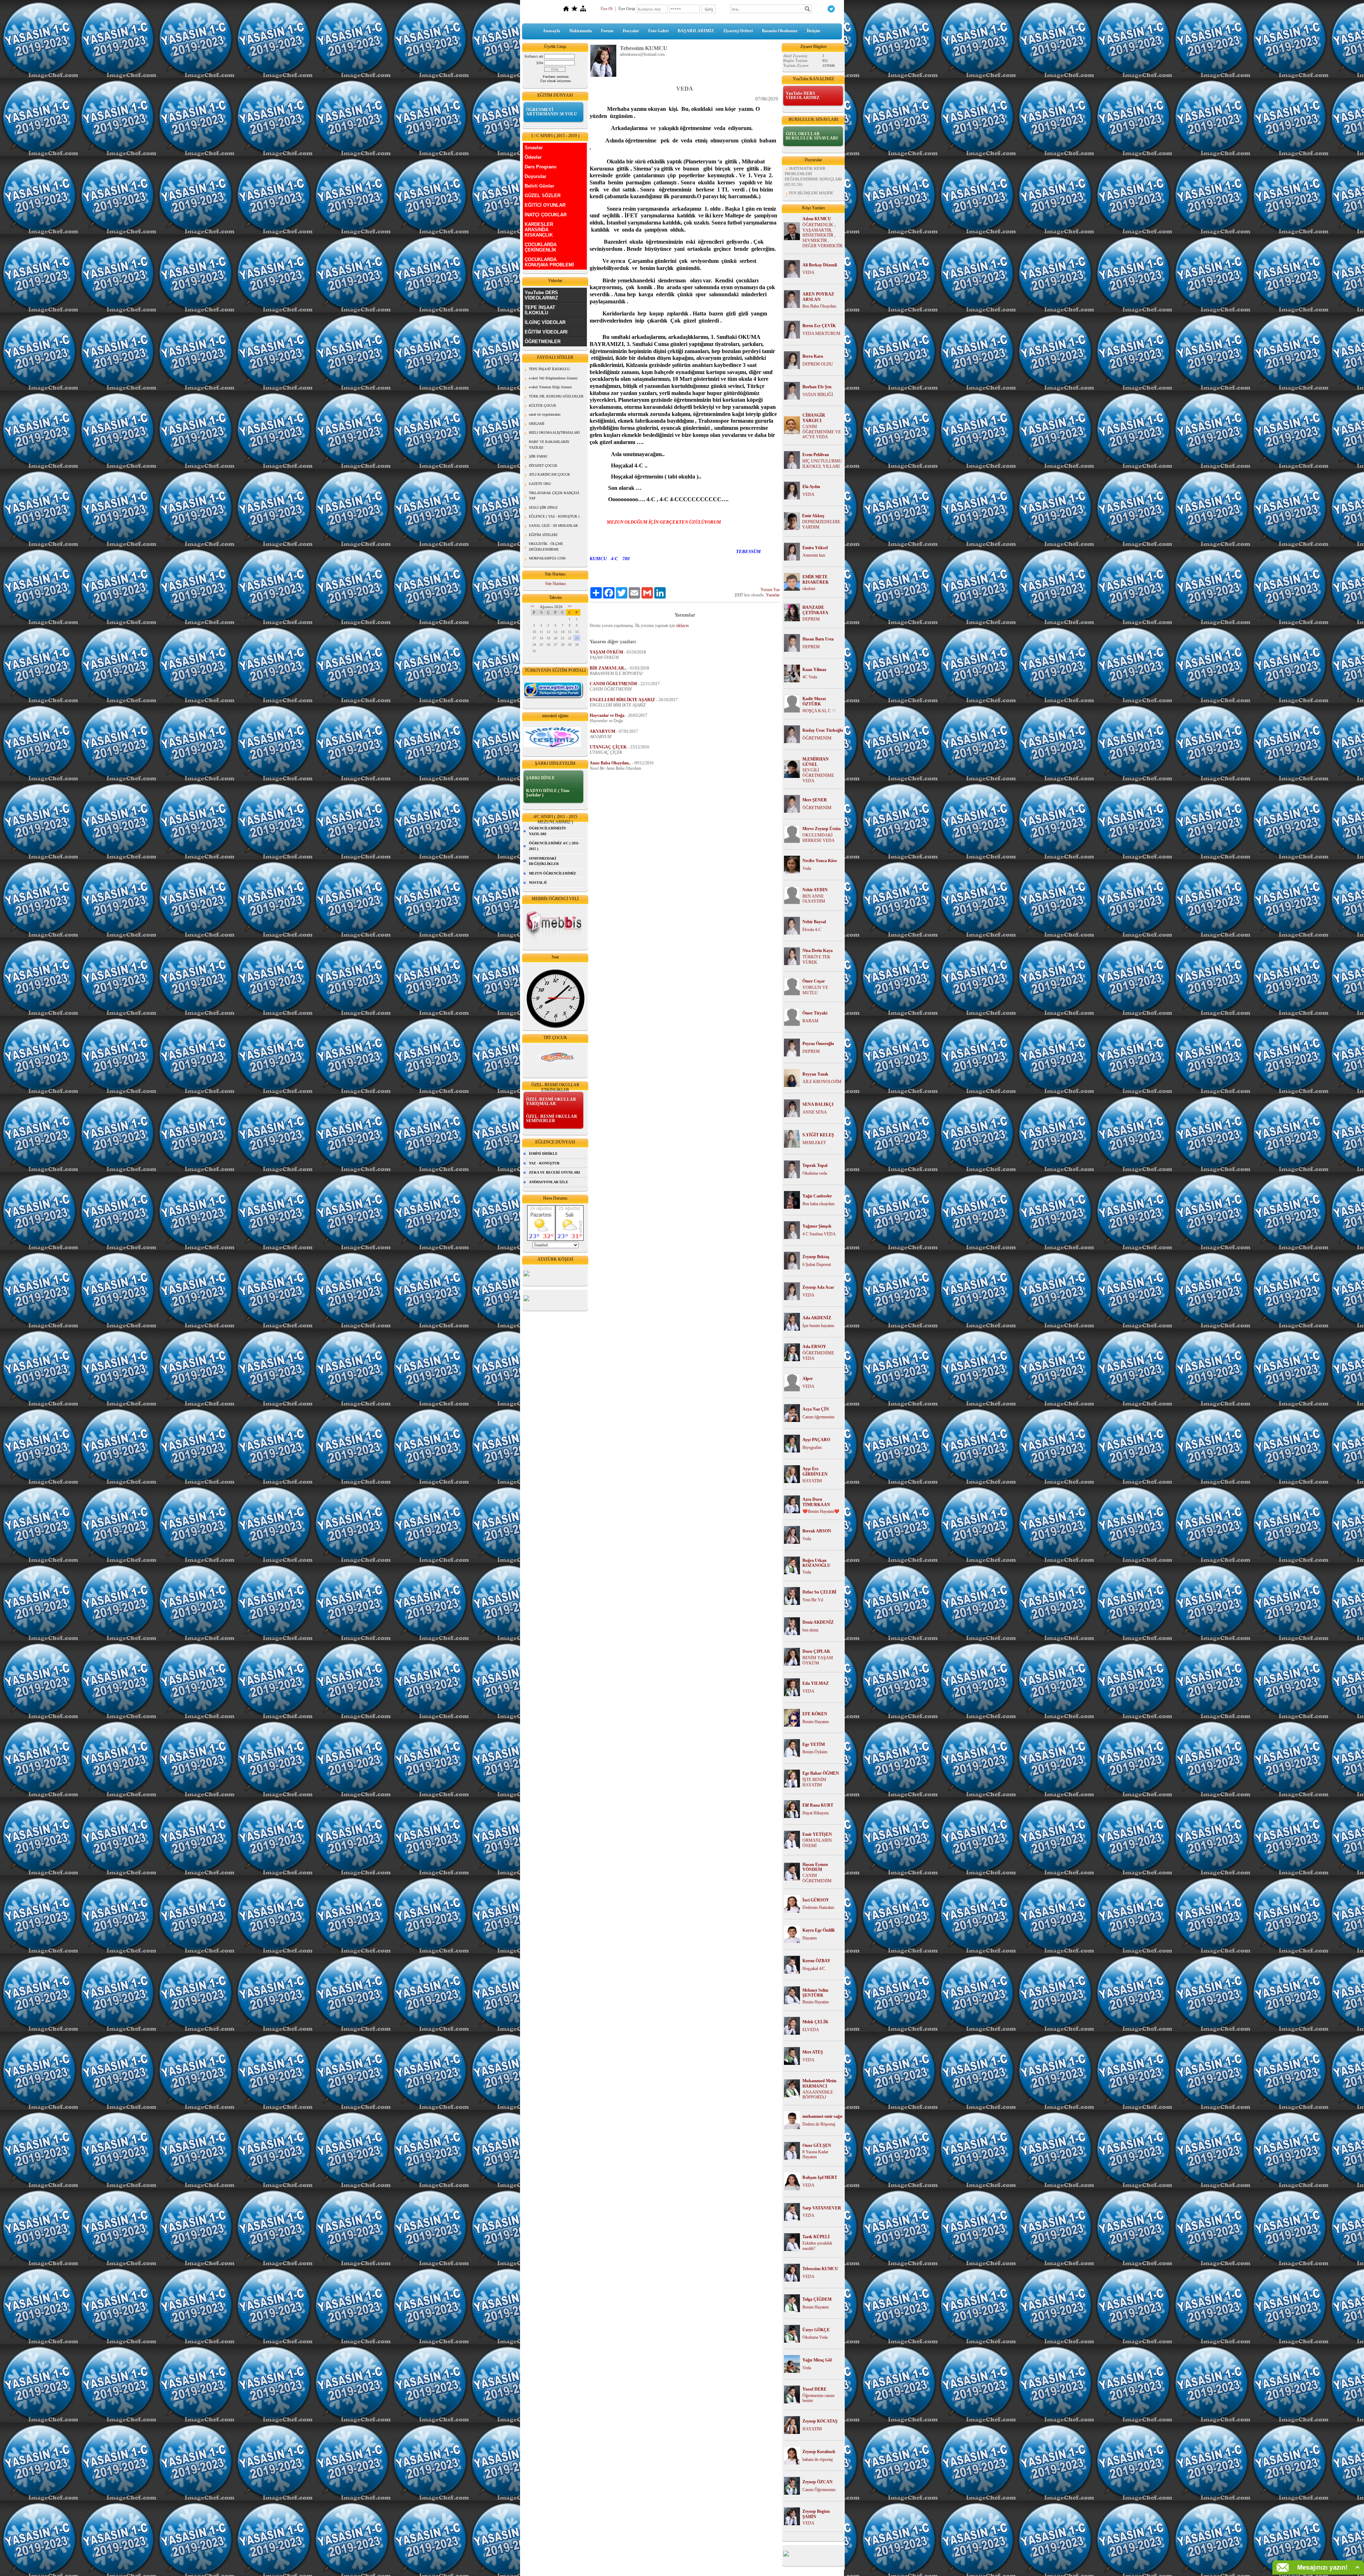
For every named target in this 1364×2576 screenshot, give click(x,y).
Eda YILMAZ (816, 1683)
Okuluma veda (815, 1173)
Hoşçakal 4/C (814, 1969)
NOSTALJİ (538, 883)
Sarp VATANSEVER (822, 2208)
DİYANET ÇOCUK (543, 466)
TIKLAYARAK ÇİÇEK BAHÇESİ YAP (554, 496)
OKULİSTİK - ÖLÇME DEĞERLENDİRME (546, 546)
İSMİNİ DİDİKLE (543, 1154)
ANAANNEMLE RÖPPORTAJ (818, 2095)
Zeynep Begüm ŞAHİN (816, 2514)
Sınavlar (534, 148)
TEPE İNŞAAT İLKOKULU (540, 310)
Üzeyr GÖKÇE (816, 2330)
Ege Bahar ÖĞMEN (821, 1773)
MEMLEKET (814, 1143)
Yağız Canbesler (817, 1196)
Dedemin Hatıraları (818, 1907)
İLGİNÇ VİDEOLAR (545, 322)
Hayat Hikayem (816, 1813)
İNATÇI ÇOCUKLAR (546, 215)
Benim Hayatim (816, 2002)
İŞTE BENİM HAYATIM (814, 1782)
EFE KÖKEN (815, 1714)
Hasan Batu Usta (818, 639)
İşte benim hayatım (818, 1326)
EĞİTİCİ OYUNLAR (545, 205)
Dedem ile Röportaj (819, 2124)
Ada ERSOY (814, 1347)
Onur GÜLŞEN (817, 2145)
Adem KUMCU (817, 219)
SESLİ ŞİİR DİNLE (543, 507)
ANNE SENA (815, 1112)
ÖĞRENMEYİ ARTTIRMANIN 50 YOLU (552, 112)
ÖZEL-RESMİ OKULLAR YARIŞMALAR (551, 1102)
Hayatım (810, 1938)
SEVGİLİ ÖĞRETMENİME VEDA (818, 775)
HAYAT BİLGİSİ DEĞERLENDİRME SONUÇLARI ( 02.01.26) (813, 184)
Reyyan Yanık (815, 1074)
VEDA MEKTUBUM (821, 334)
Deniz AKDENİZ (818, 1622)
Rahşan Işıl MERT (820, 2177)
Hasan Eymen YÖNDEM (815, 1867)
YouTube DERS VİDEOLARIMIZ (541, 295)
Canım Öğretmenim (819, 2490)
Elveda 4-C (812, 930)
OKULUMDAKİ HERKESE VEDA (819, 838)
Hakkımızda (581, 31)
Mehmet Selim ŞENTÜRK (815, 1993)
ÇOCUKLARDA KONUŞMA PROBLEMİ (549, 262)
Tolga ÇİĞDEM (817, 2299)
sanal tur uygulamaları (545, 414)
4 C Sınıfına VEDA (819, 1234)
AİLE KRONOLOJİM (822, 1082)
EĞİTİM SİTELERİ (543, 535)
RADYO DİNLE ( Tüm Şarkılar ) (548, 793)
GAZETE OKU (540, 484)
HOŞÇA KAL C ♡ (819, 711)
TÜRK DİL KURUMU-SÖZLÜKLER (556, 396)
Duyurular (535, 176)
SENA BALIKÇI (818, 1104)
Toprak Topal (815, 1165)
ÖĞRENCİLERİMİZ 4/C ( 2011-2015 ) (554, 846)
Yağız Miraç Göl (817, 2360)
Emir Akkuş (813, 516)
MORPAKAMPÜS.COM (547, 558)
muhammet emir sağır (822, 2116)
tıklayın (683, 626)
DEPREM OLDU (818, 364)
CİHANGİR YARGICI (814, 418)
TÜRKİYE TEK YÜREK (816, 960)
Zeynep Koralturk (819, 2452)
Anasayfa (551, 31)
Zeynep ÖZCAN (818, 2482)
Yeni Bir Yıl (813, 1600)
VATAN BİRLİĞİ (818, 395)
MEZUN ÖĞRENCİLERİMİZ (553, 873)
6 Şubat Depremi (817, 1265)
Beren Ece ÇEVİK (819, 326)
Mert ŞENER (815, 800)
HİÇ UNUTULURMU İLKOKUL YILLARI (822, 464)
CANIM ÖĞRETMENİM (817, 1878)
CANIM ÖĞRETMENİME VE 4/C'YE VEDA (822, 432)
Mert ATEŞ (813, 2052)
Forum (607, 31)
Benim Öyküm (815, 1752)
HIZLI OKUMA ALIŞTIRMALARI (554, 432)
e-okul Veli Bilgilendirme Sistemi (553, 378)
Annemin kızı (814, 555)
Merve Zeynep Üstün (822, 829)
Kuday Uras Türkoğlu (823, 730)
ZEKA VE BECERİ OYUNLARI (554, 1172)
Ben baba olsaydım (818, 1204)
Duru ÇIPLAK (816, 1651)
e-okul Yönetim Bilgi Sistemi (550, 387)
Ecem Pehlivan (816, 455)
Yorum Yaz (770, 590)
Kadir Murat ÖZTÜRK (814, 701)
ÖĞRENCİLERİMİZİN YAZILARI (547, 831)
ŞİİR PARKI (538, 456)
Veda (807, 868)
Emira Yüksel (815, 548)
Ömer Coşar (814, 981)
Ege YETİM (814, 1744)
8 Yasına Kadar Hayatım (815, 2155)
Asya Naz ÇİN (816, 1409)
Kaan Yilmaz (814, 670)
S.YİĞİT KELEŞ (818, 1135)
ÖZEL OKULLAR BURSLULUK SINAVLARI (812, 136)
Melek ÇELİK (815, 2022)
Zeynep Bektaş (816, 1257)
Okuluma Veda (815, 2337)
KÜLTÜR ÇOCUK (543, 405)
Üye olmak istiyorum (556, 81)
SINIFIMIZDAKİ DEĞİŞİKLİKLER (544, 861)
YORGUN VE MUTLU (815, 990)
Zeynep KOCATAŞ (820, 2421)
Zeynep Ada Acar (818, 1287)
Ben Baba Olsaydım (819, 306)
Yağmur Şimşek (817, 1226)
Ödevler (533, 157)
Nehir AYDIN (815, 890)
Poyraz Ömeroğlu (818, 1044)
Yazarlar (773, 595)
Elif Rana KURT (818, 1805)
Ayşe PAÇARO (816, 1440)
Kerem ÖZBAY (816, 1961)
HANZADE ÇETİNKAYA (815, 610)
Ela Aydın (811, 487)
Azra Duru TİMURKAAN (816, 1502)
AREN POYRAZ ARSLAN (818, 297)
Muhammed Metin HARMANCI (819, 2083)
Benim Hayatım (816, 1722)
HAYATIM (812, 1481)
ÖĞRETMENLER (543, 342)
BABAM (810, 1021)
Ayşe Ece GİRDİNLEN (815, 1471)
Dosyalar (631, 31)
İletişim (813, 31)
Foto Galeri (658, 31)
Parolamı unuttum (556, 77)
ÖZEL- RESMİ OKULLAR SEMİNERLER (552, 1119)
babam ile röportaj (818, 2459)
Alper (808, 1379)
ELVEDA (811, 2030)
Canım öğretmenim (818, 1417)
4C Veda (810, 677)
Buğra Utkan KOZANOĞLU (816, 1563)
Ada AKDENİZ (817, 1318)
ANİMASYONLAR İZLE (549, 1182)
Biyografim (812, 1447)
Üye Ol (607, 9)
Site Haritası (556, 584)
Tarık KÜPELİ (816, 2237)
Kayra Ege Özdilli (818, 1930)
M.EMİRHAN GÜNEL (816, 762)
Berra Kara (813, 356)
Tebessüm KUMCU (820, 2269)
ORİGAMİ (537, 424)
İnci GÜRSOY (816, 1900)
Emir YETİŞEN (817, 1834)
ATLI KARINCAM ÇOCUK (550, 474)
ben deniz (810, 1630)
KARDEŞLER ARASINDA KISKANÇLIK (539, 230)
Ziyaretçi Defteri (738, 31)
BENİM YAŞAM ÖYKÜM (818, 1660)
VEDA (808, 272)
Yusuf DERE (814, 2389)
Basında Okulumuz (780, 31)
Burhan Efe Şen (817, 387)
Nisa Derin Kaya (818, 951)
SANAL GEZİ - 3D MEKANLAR (553, 526)
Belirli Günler (539, 186)
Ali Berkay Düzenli (820, 265)
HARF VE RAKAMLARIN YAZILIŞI (549, 445)
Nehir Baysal (814, 922)
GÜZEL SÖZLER (543, 196)
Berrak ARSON (817, 1531)
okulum (809, 589)
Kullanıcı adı (534, 56)
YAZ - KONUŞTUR (544, 1163)
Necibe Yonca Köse (820, 861)
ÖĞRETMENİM (817, 738)
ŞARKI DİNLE (540, 778)
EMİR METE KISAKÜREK (816, 580)
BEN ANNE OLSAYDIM (814, 899)
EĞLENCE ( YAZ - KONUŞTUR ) (554, 516)
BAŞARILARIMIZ (696, 31)
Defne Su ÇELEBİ (819, 1592)
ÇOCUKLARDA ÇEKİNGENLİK (541, 247)
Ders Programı (541, 167)
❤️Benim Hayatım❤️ (821, 1511)
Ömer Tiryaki (815, 1013)
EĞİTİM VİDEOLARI (546, 332)
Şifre (540, 63)
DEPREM (811, 619)
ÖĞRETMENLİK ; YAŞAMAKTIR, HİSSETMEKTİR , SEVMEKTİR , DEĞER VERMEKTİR (822, 235)
